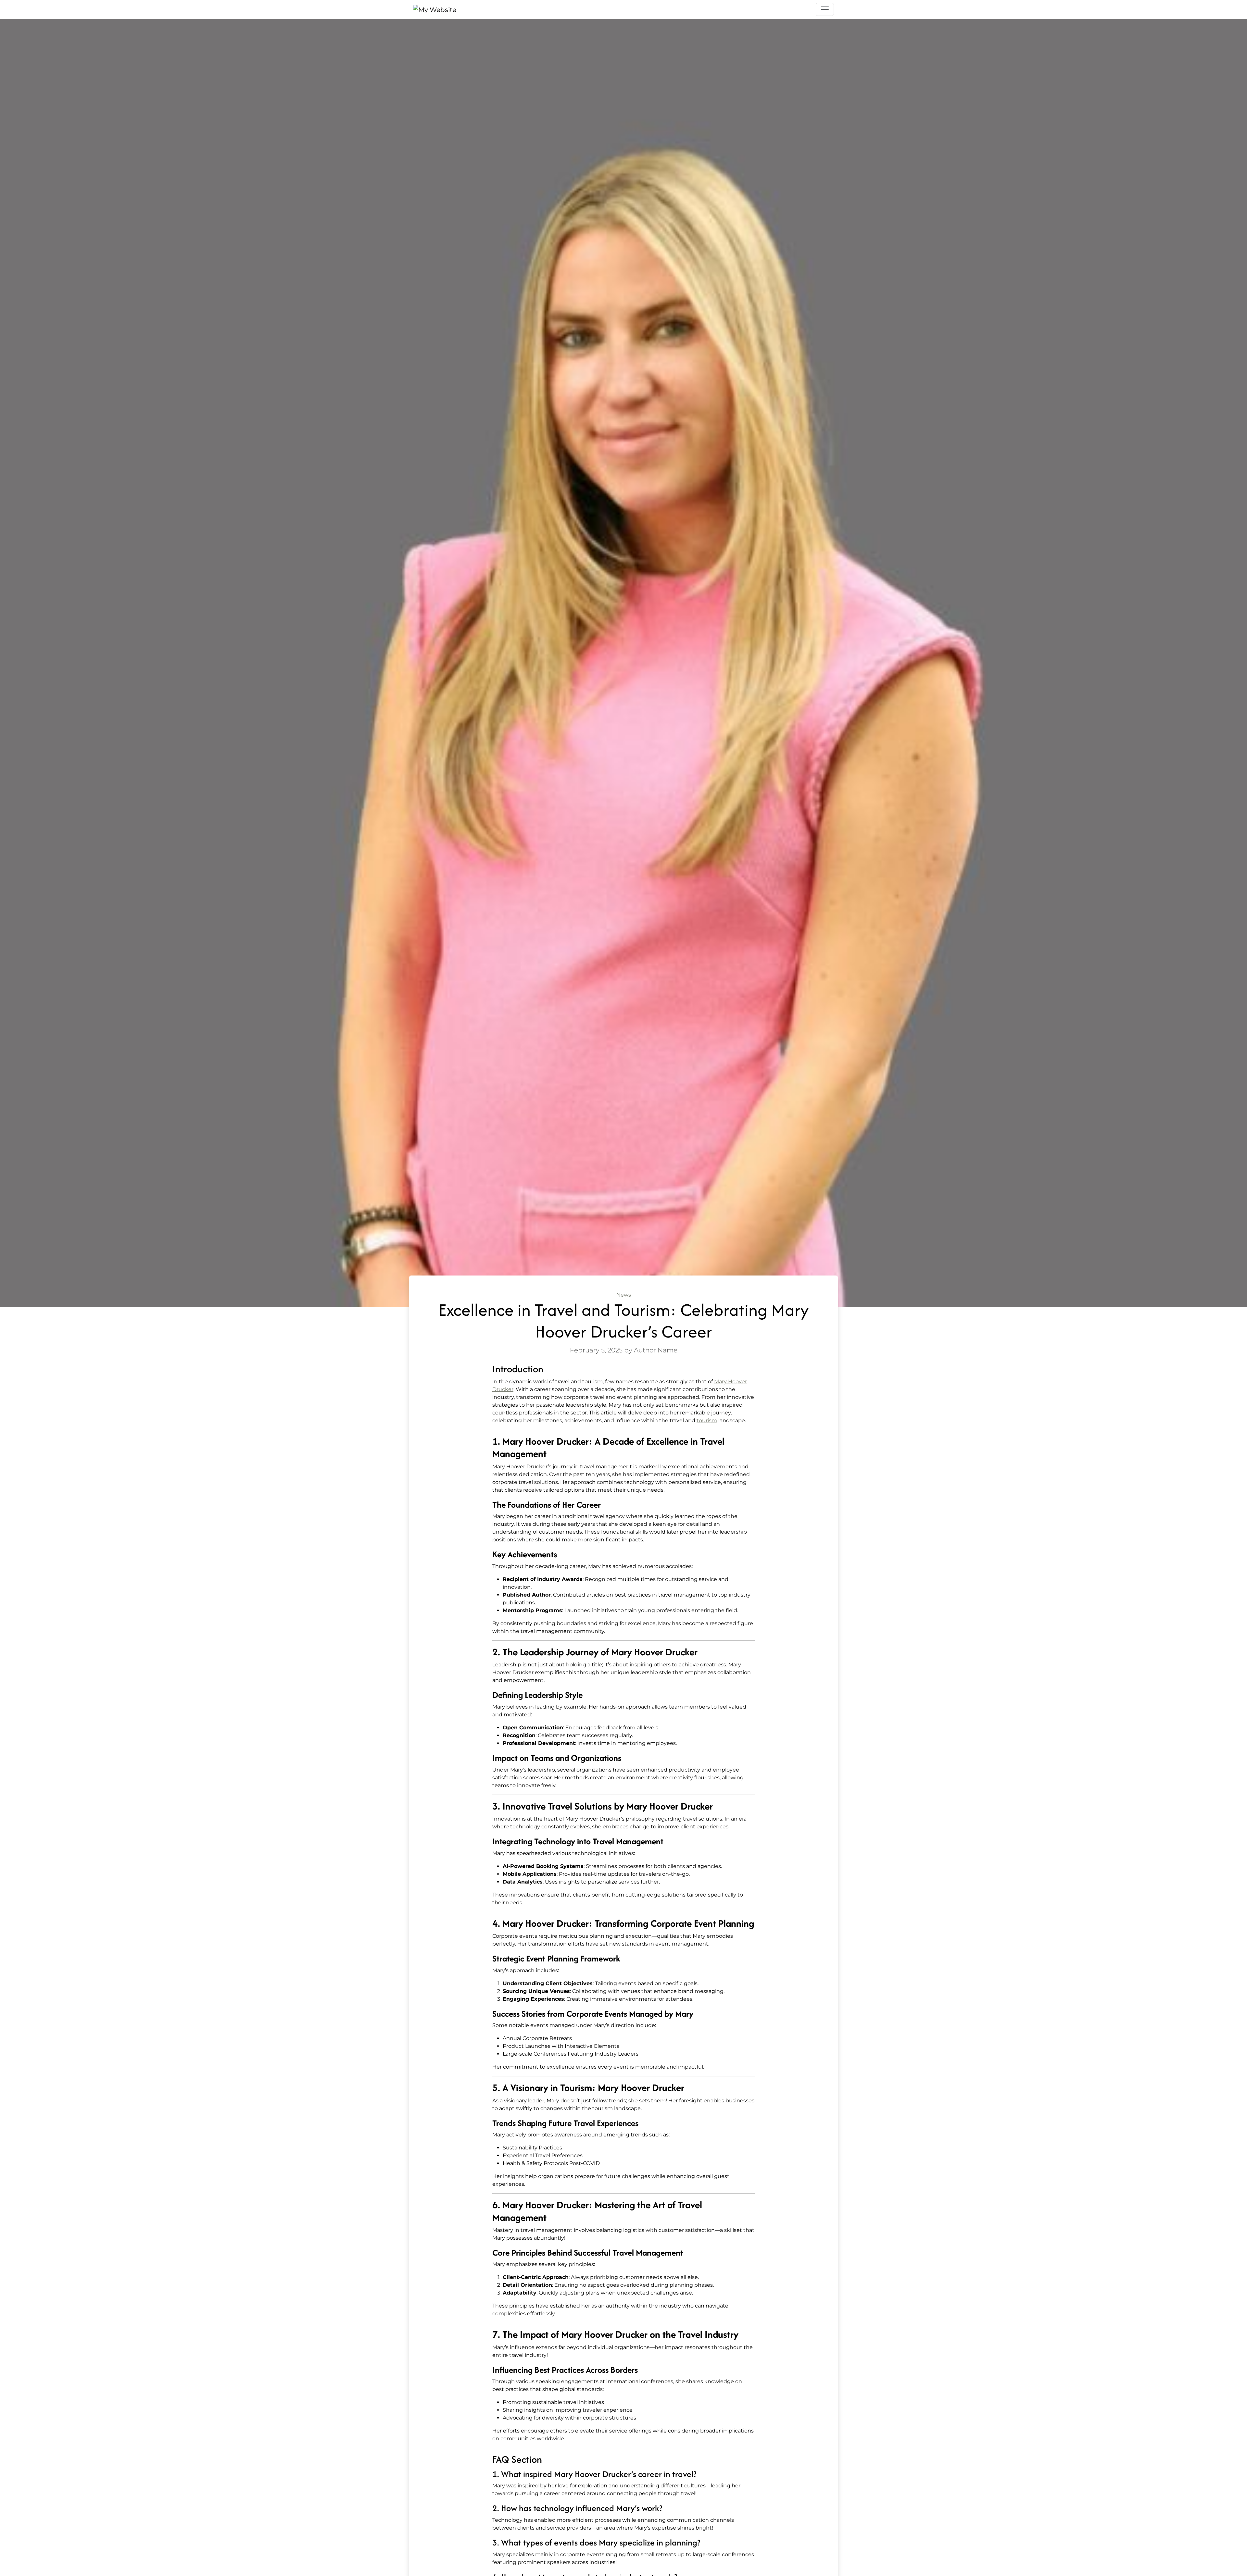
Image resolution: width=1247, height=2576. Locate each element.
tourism (707, 1420)
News (624, 1295)
